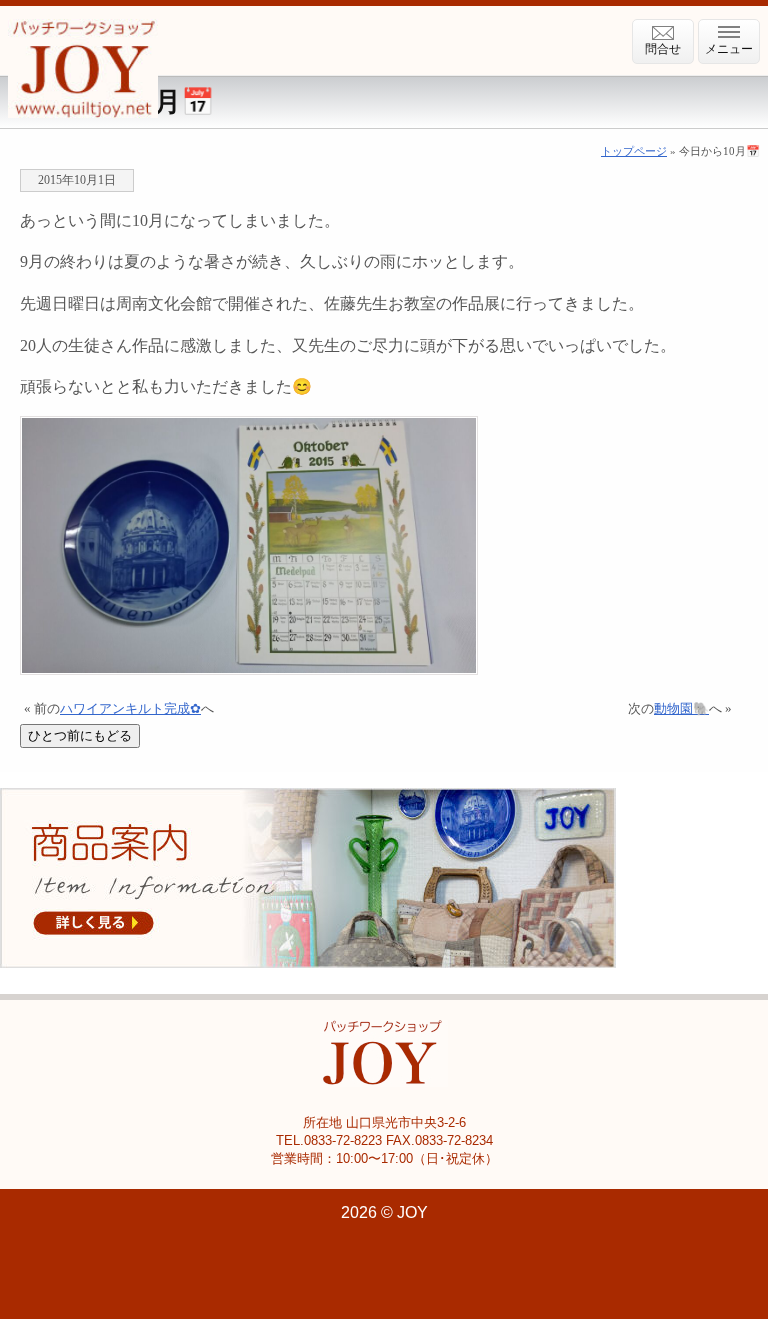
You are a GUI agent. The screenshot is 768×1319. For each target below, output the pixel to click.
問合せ (663, 49)
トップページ (634, 151)
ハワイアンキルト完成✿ (130, 709)
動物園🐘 (681, 709)
